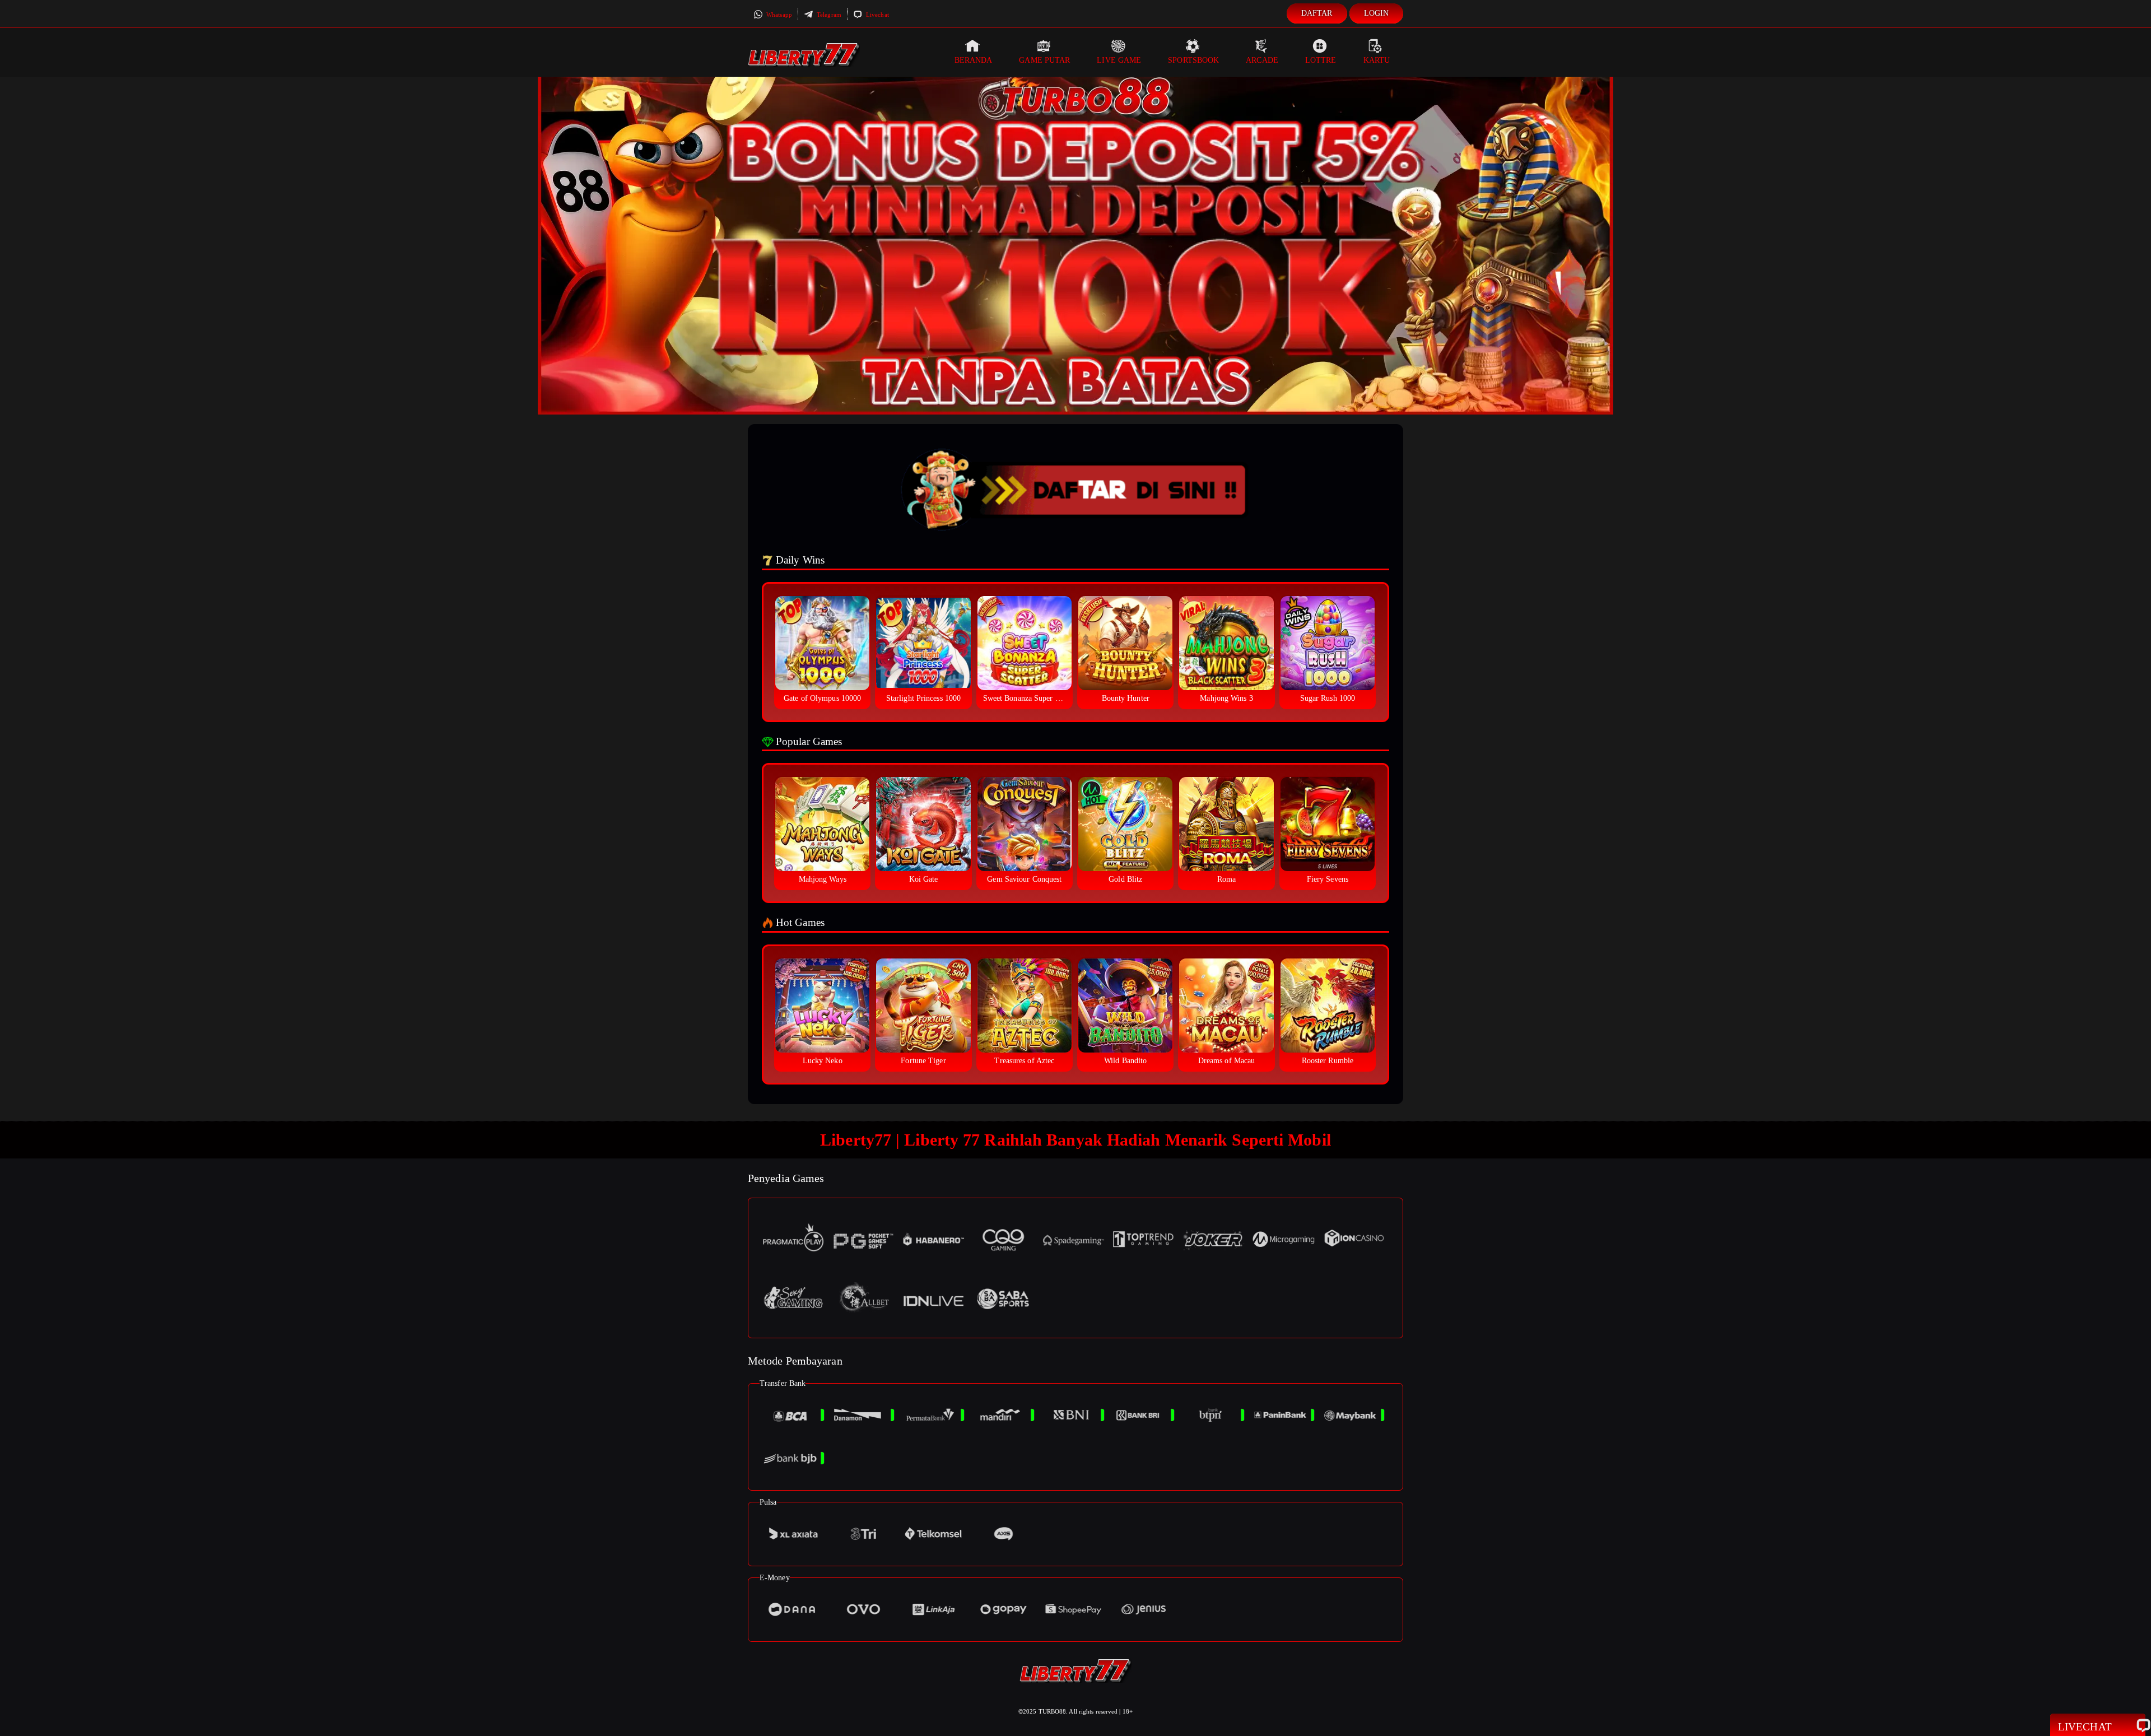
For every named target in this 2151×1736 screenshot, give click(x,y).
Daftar (1317, 13)
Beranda (974, 60)
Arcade (1262, 60)
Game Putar (1044, 60)
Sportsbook (1193, 60)
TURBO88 (1053, 1711)
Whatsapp (778, 15)
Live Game (1119, 60)
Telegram (828, 15)
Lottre (1321, 60)
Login (1377, 13)
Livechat (877, 15)
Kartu (1377, 60)
